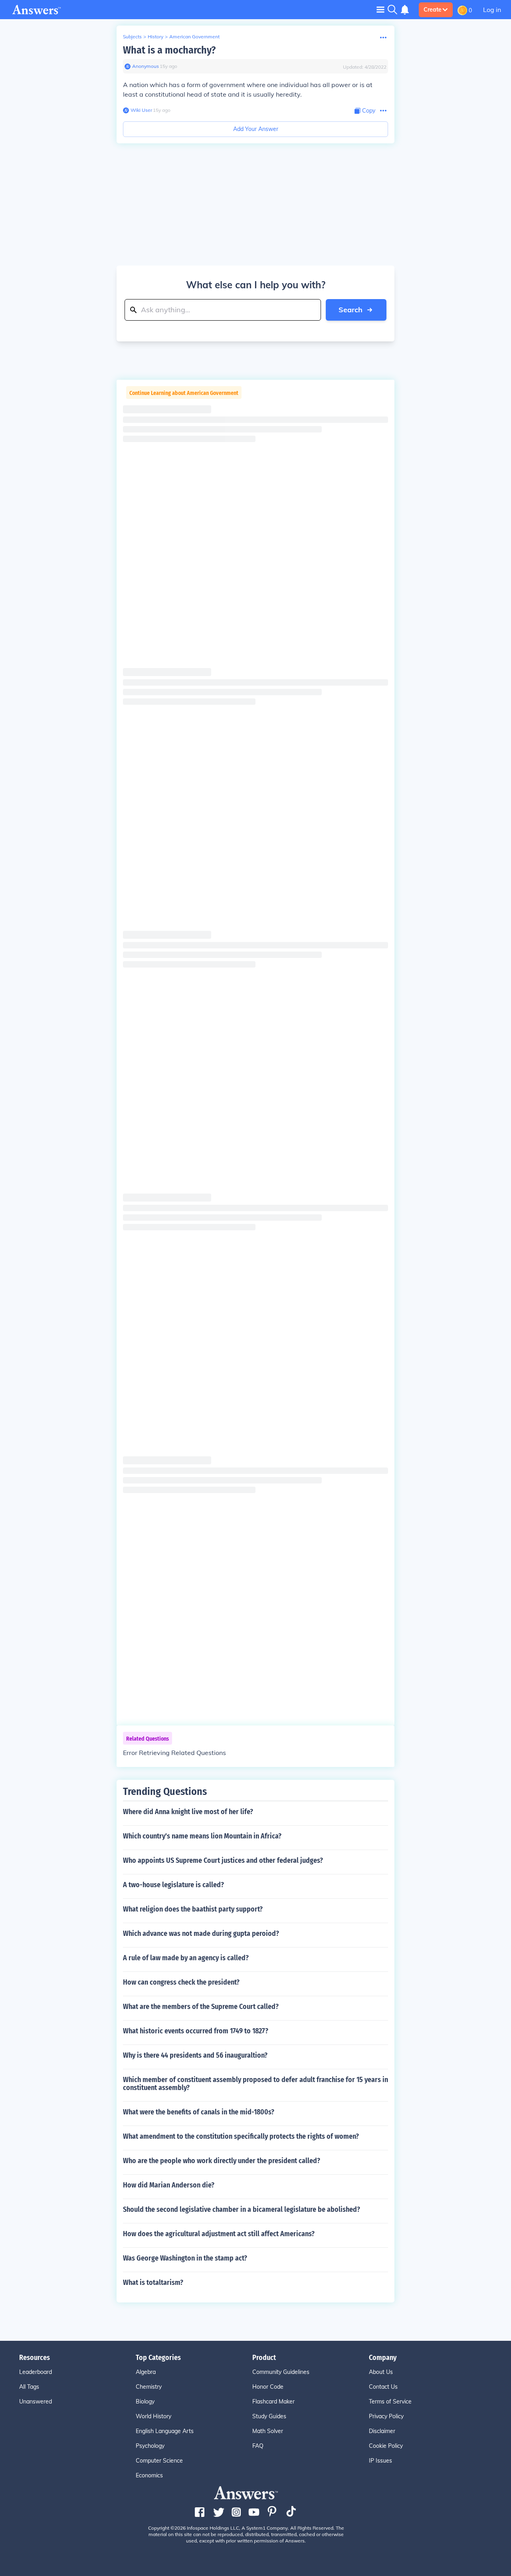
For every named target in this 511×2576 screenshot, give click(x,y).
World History (153, 2416)
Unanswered (36, 2401)
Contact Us (383, 2387)
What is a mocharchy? (169, 50)
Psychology (150, 2446)
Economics (149, 2475)
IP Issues (380, 2461)
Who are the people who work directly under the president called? (222, 2161)
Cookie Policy (386, 2446)
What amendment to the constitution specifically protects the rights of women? (241, 2136)
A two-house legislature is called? (173, 1885)
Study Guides (269, 2416)
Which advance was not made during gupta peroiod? (201, 1933)
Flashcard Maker (273, 2401)
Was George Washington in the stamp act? (185, 2258)
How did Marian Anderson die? (169, 2185)
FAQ (258, 2446)
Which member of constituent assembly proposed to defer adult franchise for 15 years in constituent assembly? (255, 2084)
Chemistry (149, 2387)
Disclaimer (382, 2431)
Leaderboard (36, 2372)
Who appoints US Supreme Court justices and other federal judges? (223, 1860)
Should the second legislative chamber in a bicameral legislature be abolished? (242, 2209)
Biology (145, 2401)
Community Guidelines (281, 2372)
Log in (492, 10)
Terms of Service (390, 2401)
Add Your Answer (256, 129)
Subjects (132, 37)
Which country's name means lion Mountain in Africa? (202, 1836)
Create (433, 10)
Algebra (146, 2372)
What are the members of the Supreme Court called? (201, 2007)
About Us (381, 2372)
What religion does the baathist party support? (193, 1909)
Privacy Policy (386, 2416)
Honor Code (268, 2387)
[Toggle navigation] (380, 9)
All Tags (29, 2387)
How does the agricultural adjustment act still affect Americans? (219, 2234)
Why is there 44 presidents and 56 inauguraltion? (195, 2055)
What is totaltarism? (153, 2283)
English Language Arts (165, 2431)
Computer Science (159, 2461)
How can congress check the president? (181, 1982)
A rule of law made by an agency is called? (186, 1958)
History (155, 37)
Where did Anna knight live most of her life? (188, 1812)
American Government (194, 37)
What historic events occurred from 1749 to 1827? (196, 2031)
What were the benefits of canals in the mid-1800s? (199, 2112)
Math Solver (268, 2431)
